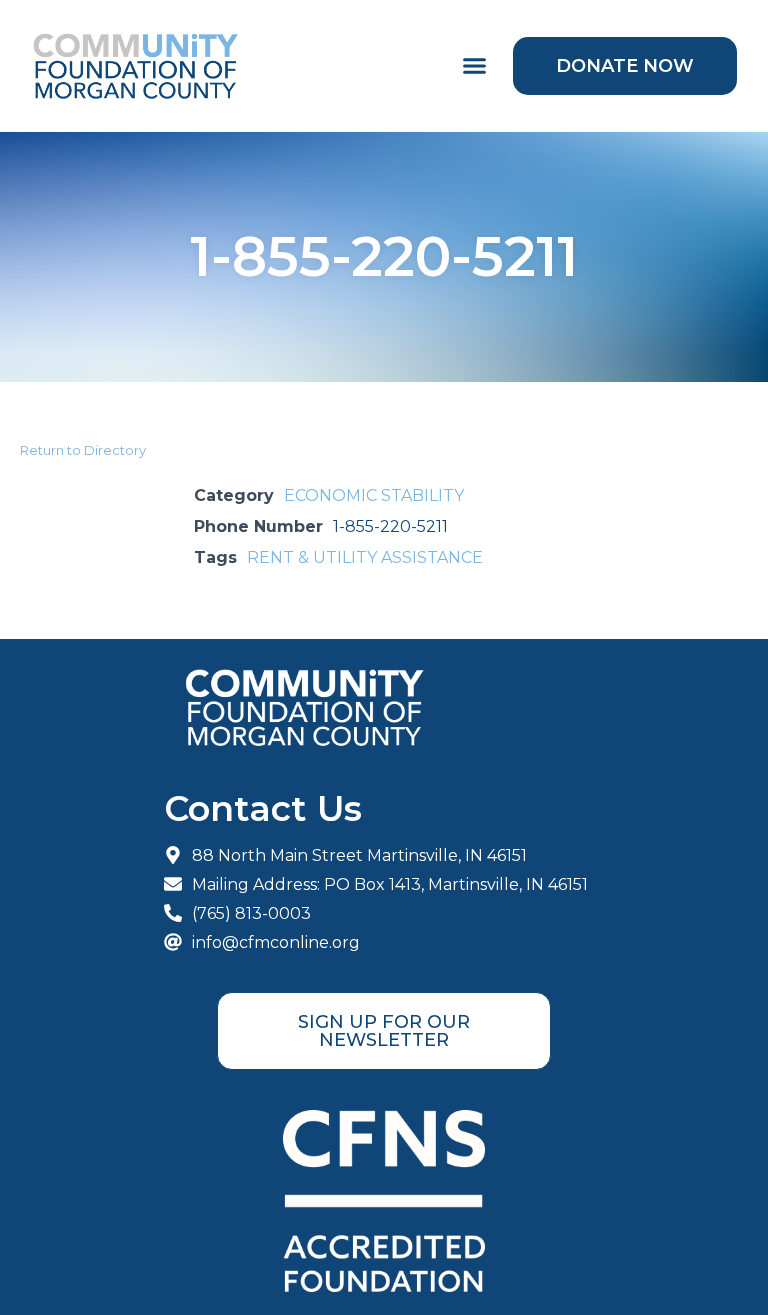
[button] (475, 66)
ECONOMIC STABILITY (374, 495)
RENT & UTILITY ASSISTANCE (365, 557)
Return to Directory (83, 450)
